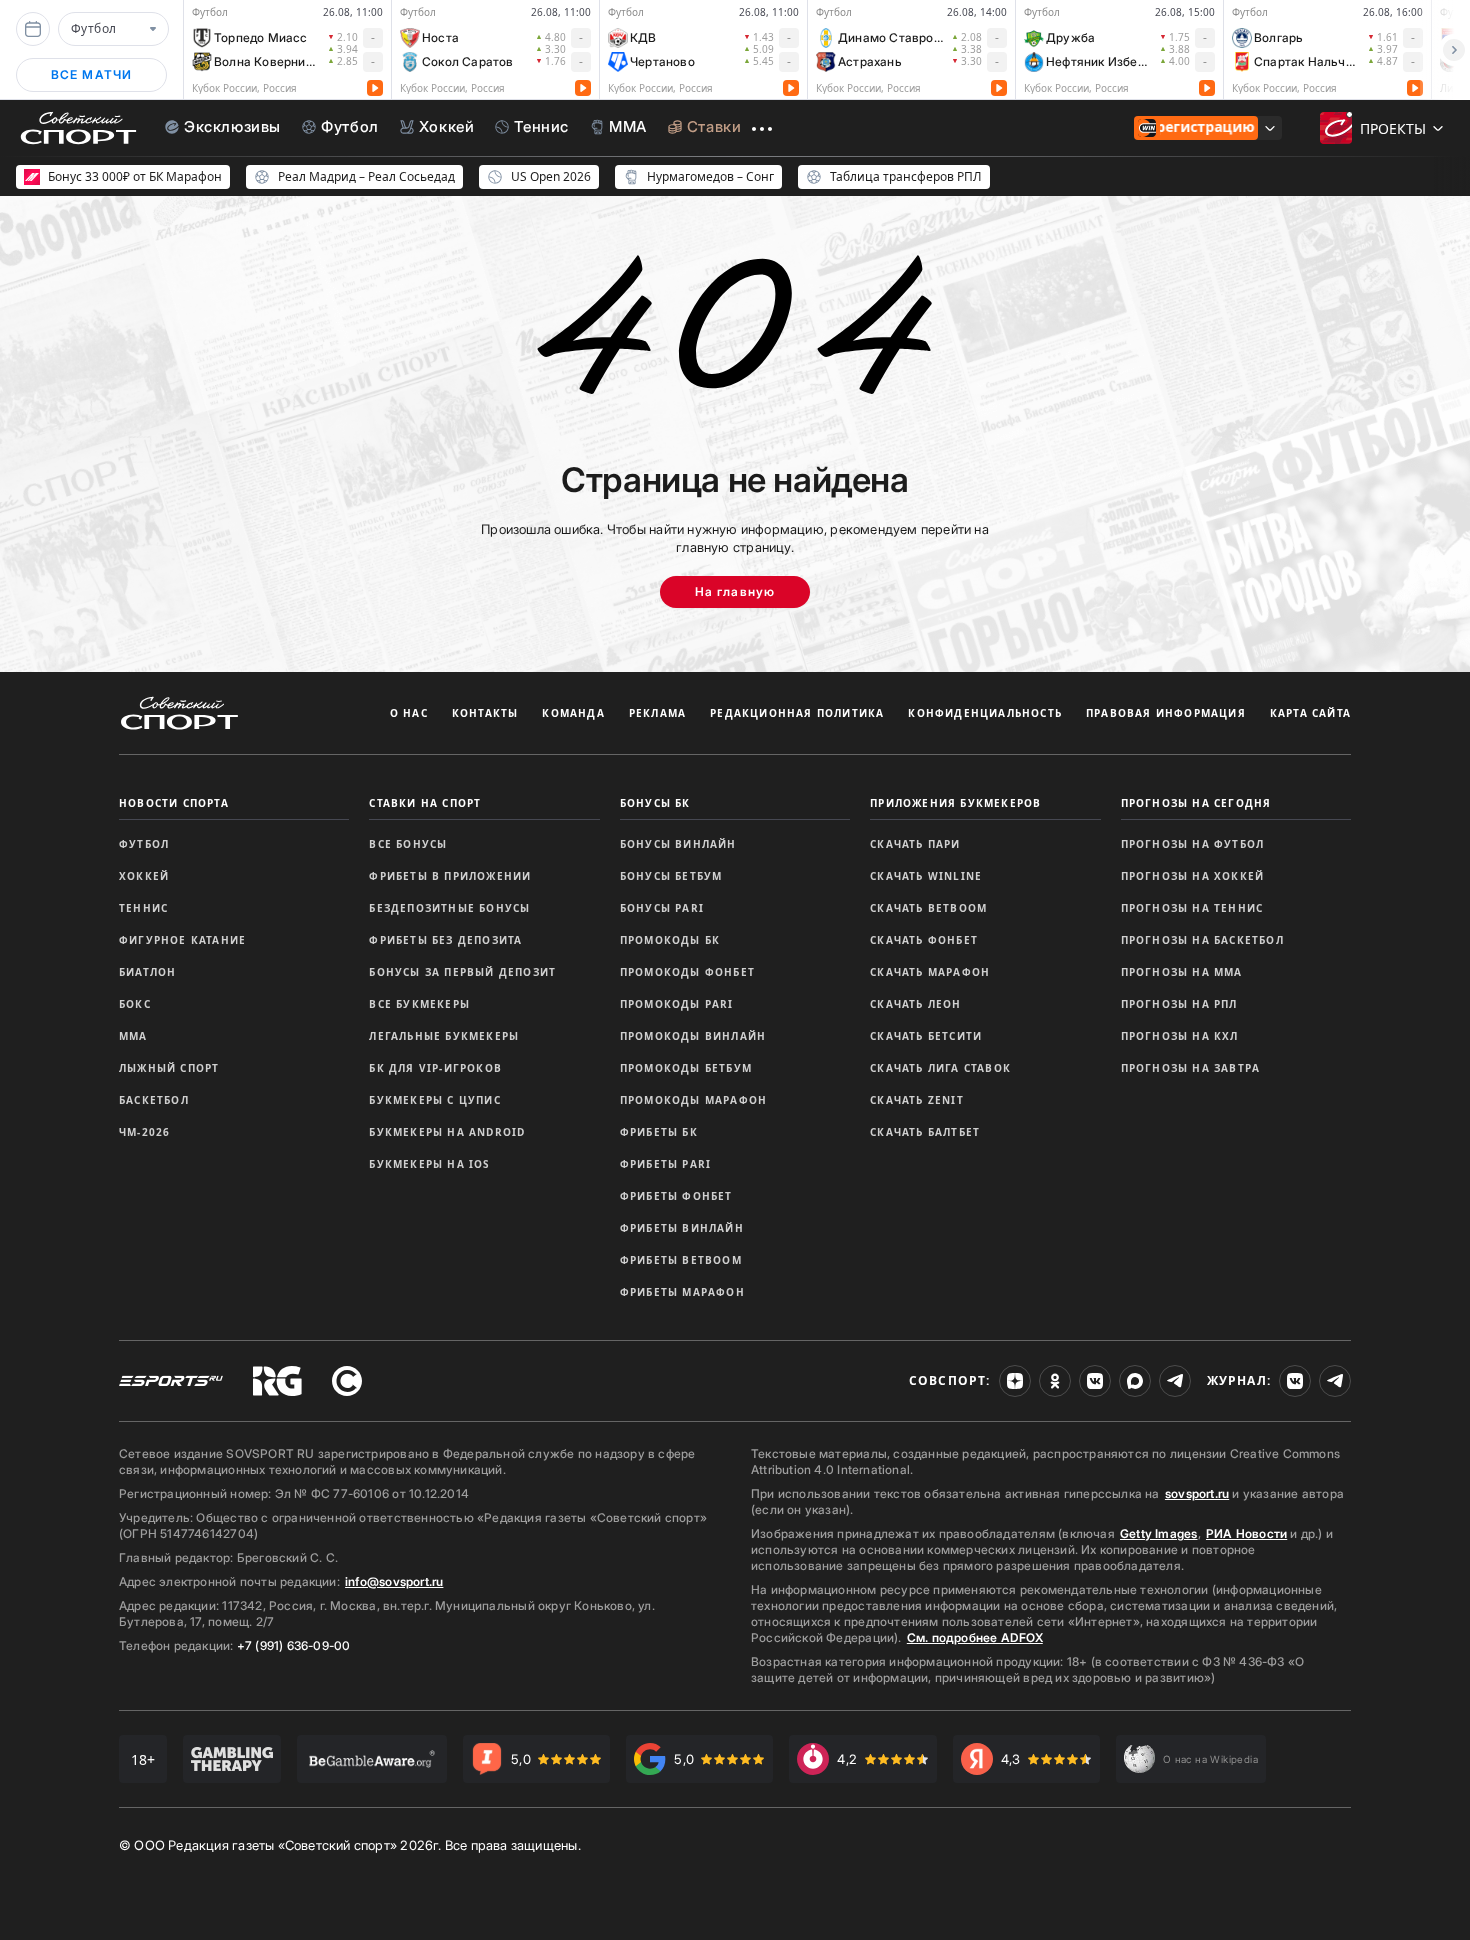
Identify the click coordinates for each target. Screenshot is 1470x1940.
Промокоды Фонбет (687, 972)
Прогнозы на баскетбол (1202, 940)
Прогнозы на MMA (1182, 972)
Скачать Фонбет (924, 940)
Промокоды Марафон (693, 1100)
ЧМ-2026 (144, 1132)
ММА (133, 1036)
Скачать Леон (915, 1004)
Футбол (144, 844)
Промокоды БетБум (686, 1068)
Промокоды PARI (677, 1004)
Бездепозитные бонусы (449, 908)
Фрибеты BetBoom (681, 1260)
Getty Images (1159, 1533)
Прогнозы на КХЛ (1180, 1036)
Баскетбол (154, 1100)
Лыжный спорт (169, 1068)
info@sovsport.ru (394, 1581)
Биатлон (147, 972)
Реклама (657, 713)
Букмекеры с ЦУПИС (434, 1100)
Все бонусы (408, 844)
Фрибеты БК (659, 1132)
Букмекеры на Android (447, 1132)
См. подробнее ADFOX (975, 1637)
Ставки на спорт (425, 803)
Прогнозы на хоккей (1193, 876)
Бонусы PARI (662, 908)
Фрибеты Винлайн (682, 1228)
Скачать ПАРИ (915, 844)
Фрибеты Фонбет (676, 1196)
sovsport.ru (1197, 1493)
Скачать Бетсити (926, 1036)
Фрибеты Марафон (682, 1292)
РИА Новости (1246, 1533)
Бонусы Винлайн (678, 844)
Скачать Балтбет (925, 1132)
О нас (409, 713)
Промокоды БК (670, 940)
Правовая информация (1166, 713)
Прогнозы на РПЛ (1179, 1004)
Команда (573, 713)
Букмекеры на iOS (429, 1164)
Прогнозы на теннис (1192, 908)
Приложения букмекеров (955, 803)
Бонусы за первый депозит (462, 972)
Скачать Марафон (930, 972)
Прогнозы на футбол (1193, 844)
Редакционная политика (797, 713)
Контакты (485, 713)
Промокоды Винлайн (693, 1036)
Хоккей (144, 876)
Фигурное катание (182, 940)
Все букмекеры (419, 1004)
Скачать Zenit (917, 1100)
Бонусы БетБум (671, 876)
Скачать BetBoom (928, 908)
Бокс (135, 1004)
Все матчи (92, 74)
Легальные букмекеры (444, 1036)
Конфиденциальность (985, 713)
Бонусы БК (655, 803)
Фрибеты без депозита (445, 940)
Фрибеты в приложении (450, 876)
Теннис (143, 908)
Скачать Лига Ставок (940, 1068)
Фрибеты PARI (665, 1164)
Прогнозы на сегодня (1196, 803)
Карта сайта (1310, 713)
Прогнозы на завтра (1191, 1068)
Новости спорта (174, 803)
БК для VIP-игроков (435, 1068)
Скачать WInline (926, 876)
